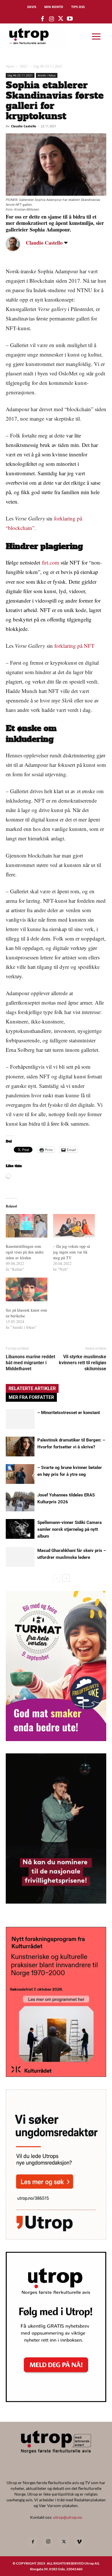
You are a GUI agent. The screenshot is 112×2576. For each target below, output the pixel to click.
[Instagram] (48, 2542)
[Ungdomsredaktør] (56, 2238)
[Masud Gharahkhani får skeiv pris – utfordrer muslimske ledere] (20, 1557)
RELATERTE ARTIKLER (32, 1388)
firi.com (51, 562)
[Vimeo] (79, 2542)
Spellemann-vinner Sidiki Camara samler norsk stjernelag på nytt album (69, 1529)
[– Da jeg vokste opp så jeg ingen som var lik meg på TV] (74, 1226)
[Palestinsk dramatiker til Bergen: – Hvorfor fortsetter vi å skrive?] (20, 1447)
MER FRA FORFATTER (31, 1397)
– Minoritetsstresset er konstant (69, 1413)
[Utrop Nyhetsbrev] (56, 2400)
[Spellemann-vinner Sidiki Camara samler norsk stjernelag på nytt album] (20, 1529)
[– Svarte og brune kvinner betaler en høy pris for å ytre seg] (20, 1474)
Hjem (10, 66)
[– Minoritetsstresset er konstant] (20, 1419)
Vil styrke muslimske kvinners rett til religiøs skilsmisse (83, 1363)
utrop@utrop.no (68, 2517)
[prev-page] (57, 1578)
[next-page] (66, 1578)
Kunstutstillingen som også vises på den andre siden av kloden (25, 1252)
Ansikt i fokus (47, 75)
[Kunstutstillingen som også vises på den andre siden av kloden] (27, 1226)
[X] (64, 2542)
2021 (24, 66)
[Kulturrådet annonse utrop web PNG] (56, 2075)
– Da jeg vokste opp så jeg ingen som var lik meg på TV (72, 1252)
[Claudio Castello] (17, 244)
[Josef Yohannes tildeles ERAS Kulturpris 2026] (20, 1501)
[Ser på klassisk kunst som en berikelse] (27, 1289)
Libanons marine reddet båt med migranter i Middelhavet (30, 1363)
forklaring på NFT (74, 646)
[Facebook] (33, 2542)
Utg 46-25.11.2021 (48, 66)
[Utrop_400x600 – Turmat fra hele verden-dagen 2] (56, 1739)
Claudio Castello (24, 126)
